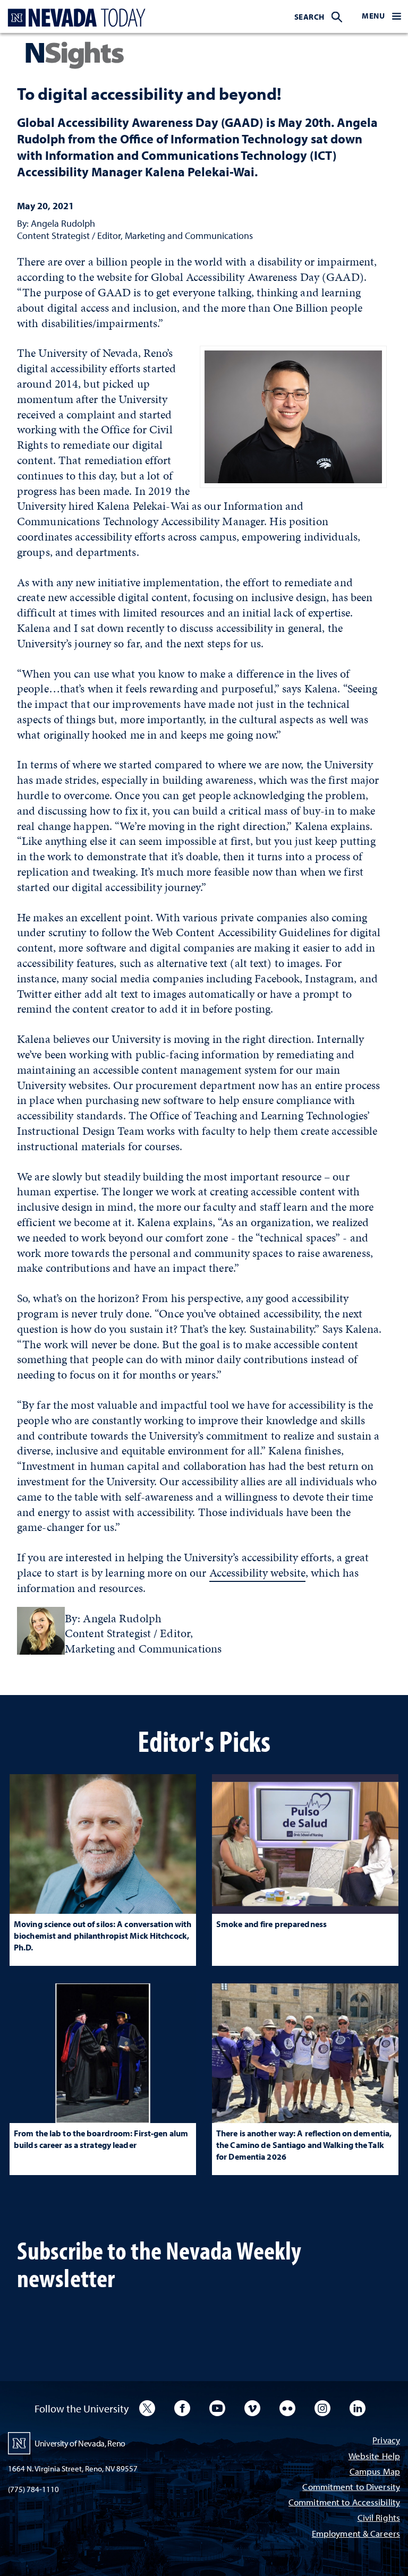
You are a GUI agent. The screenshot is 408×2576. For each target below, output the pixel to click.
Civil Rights (379, 2518)
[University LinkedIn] (358, 2408)
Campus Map (375, 2472)
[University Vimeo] (252, 2408)
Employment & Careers (356, 2534)
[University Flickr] (287, 2408)
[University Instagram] (322, 2408)
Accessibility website (257, 1573)
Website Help (374, 2457)
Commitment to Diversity (351, 2488)
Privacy (386, 2441)
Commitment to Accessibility (344, 2503)
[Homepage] (74, 18)
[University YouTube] (217, 2408)
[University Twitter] (147, 2408)
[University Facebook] (182, 2408)
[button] (381, 16)
